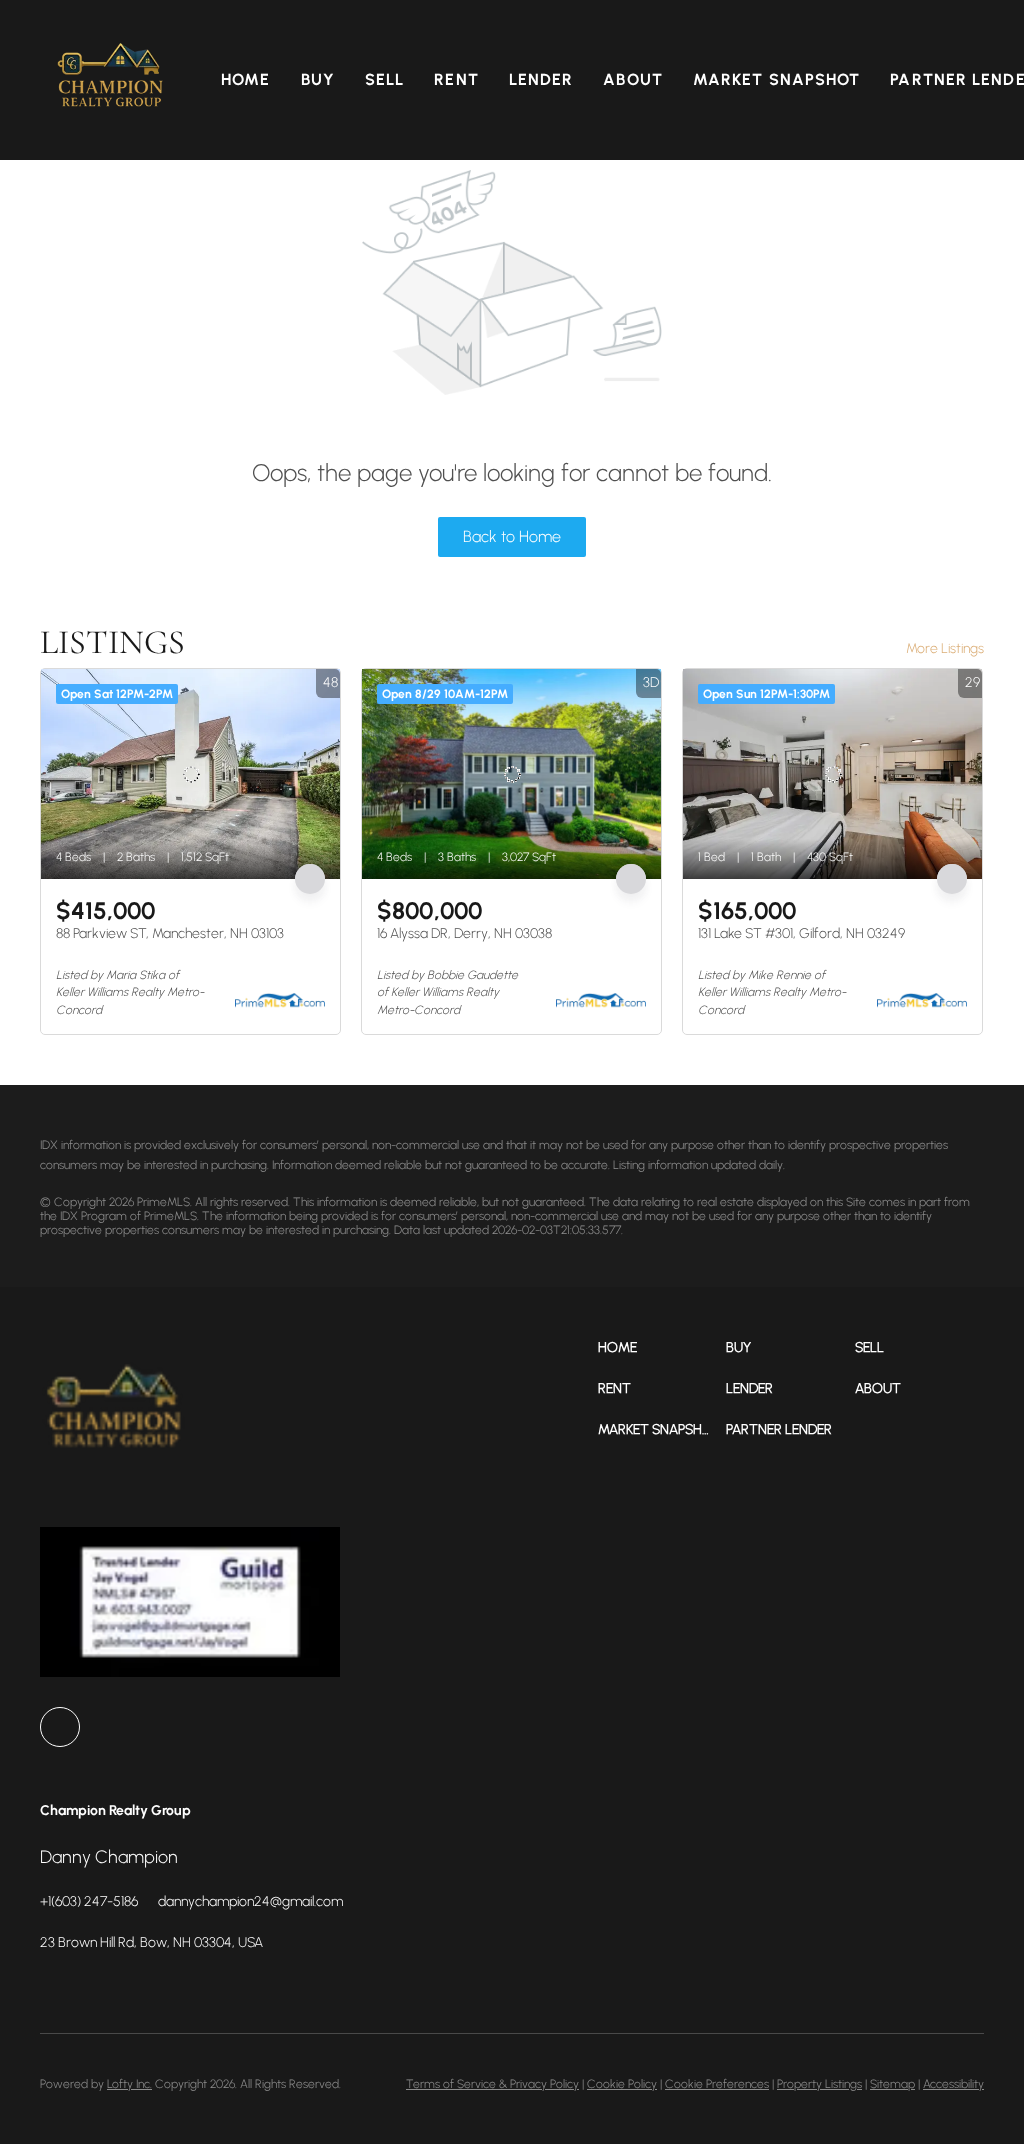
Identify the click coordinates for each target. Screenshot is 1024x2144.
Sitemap (892, 2084)
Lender (541, 79)
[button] (111, 80)
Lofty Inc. (129, 2084)
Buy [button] (318, 79)
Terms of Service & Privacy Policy (492, 2084)
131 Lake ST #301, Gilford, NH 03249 (801, 933)
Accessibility (953, 2084)
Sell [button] (384, 79)
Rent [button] (456, 79)
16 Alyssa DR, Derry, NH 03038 (464, 933)
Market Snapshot (777, 79)
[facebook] (60, 1727)
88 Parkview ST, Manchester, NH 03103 (170, 933)
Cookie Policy (622, 2084)
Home (245, 79)
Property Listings (819, 2084)
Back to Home (512, 536)
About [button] (633, 79)
